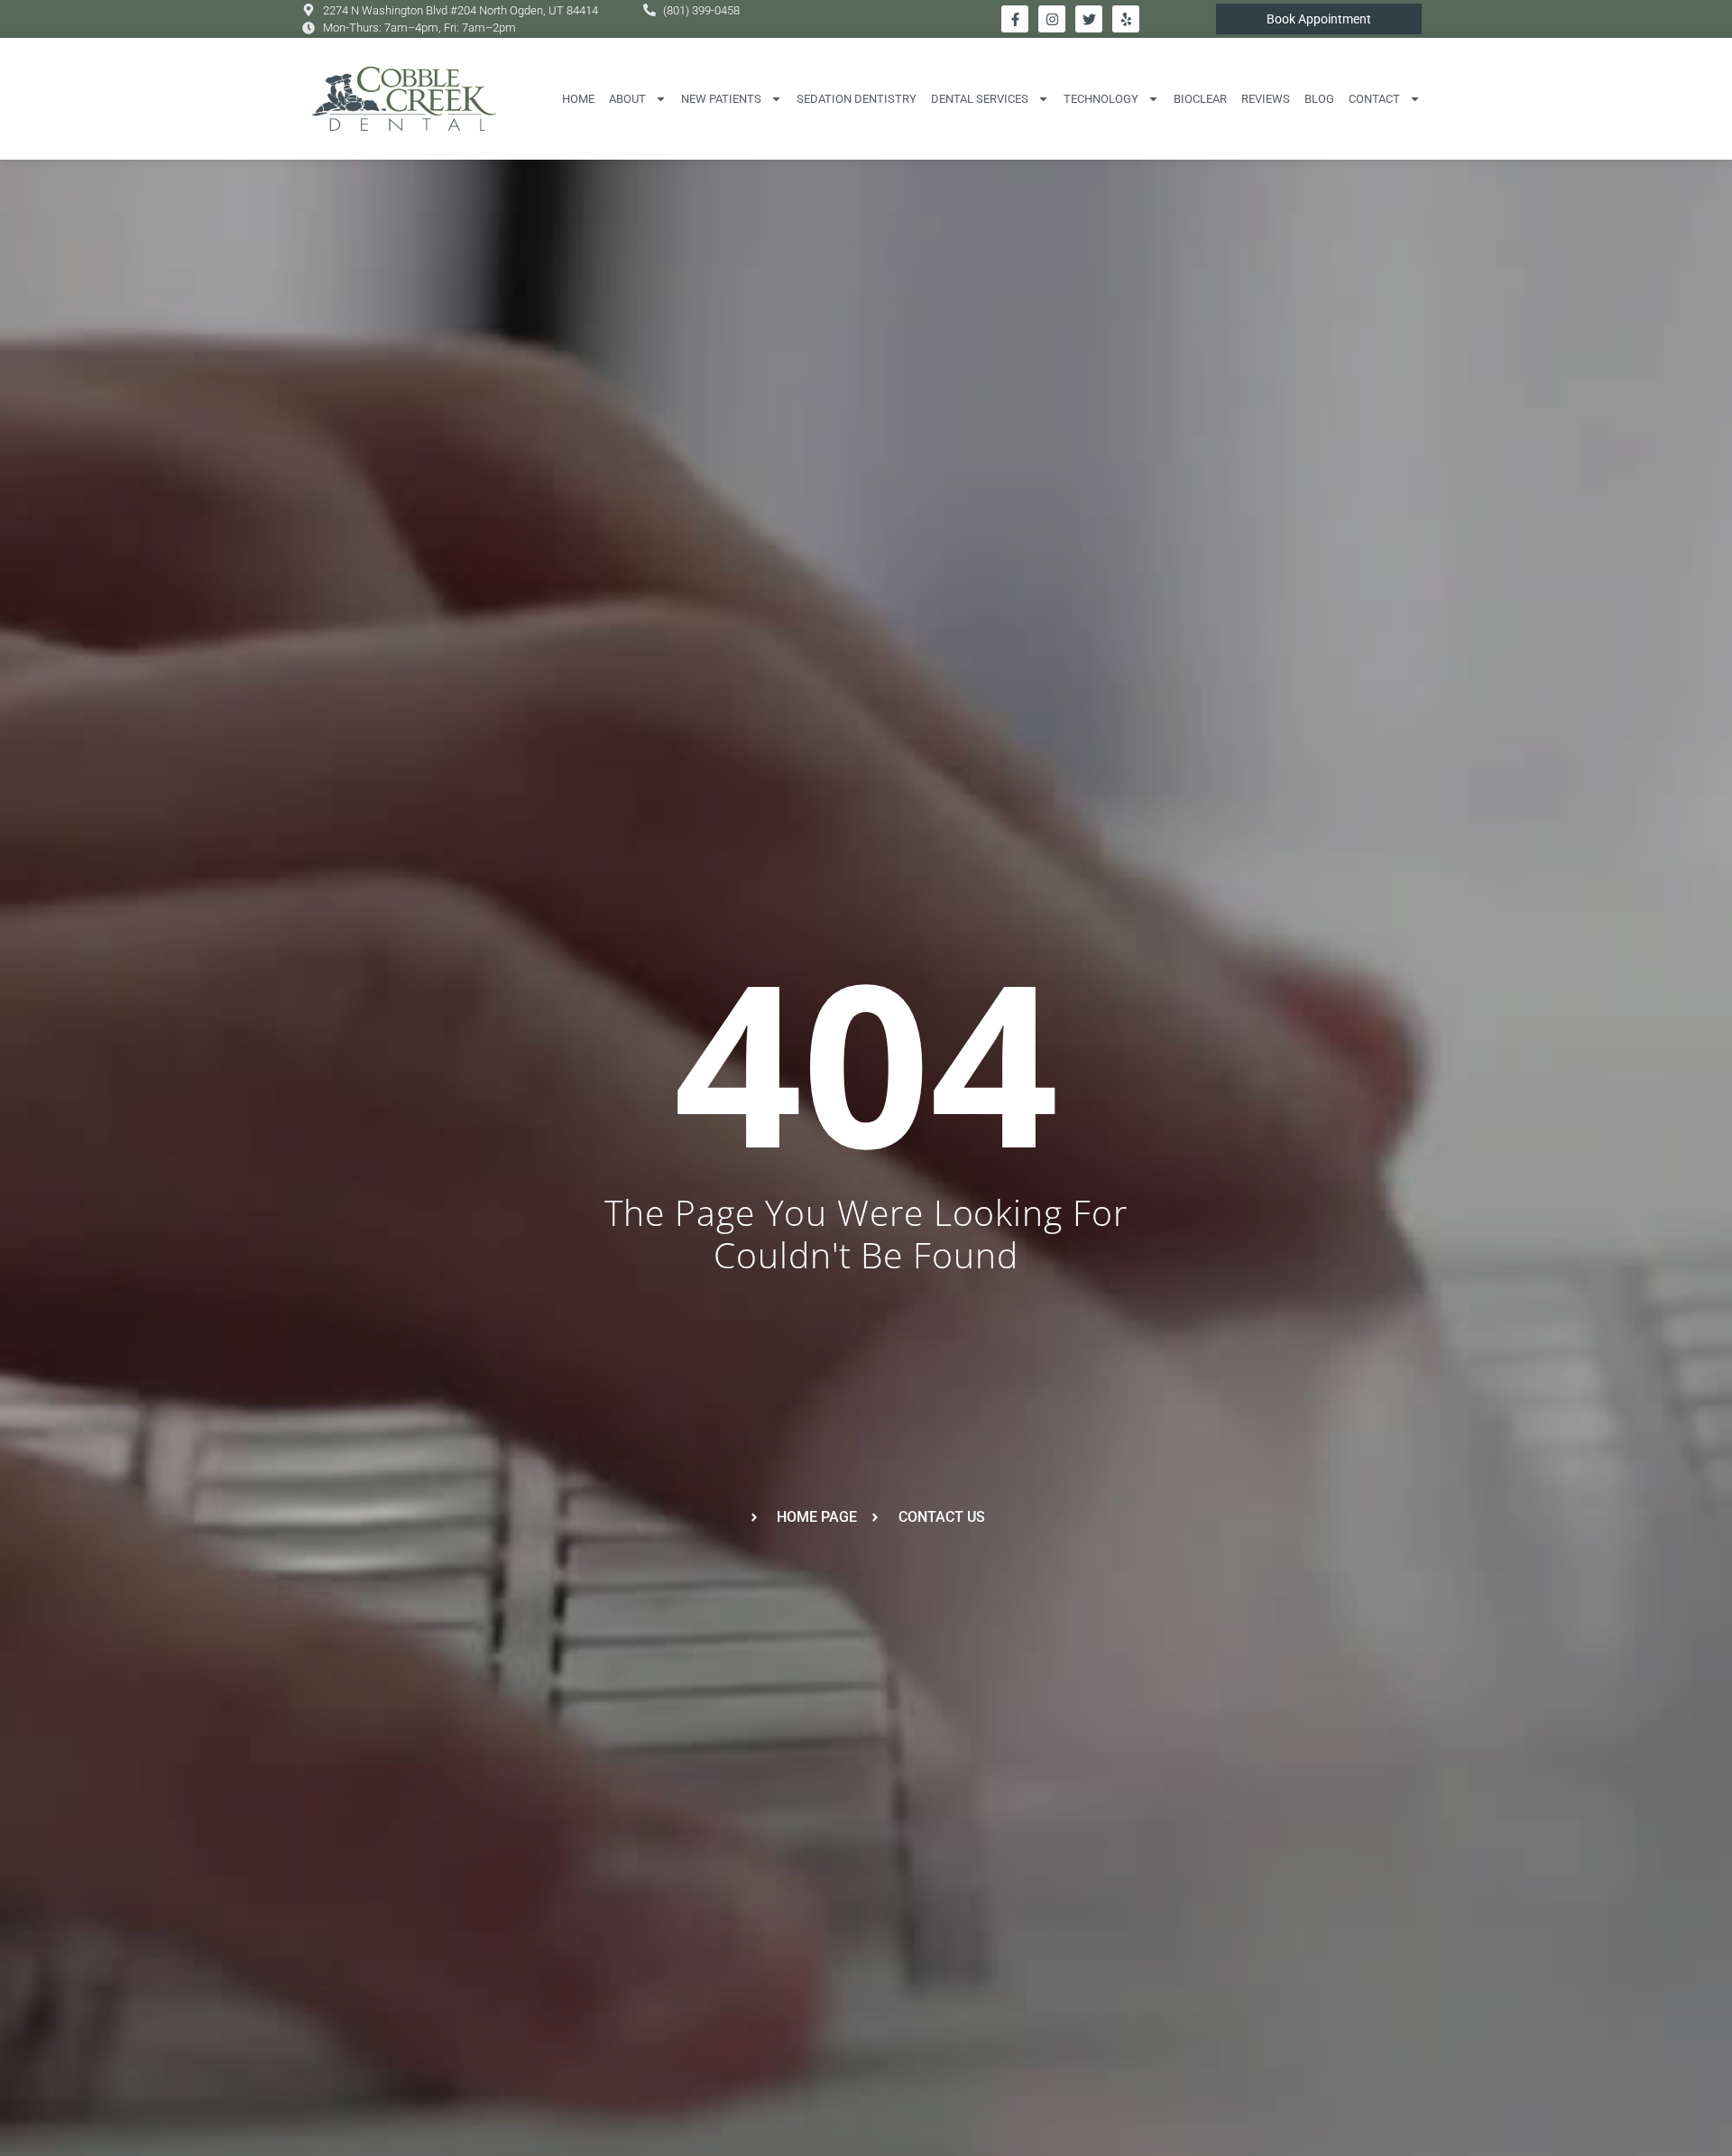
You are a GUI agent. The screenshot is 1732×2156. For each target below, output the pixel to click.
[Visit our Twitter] (1089, 19)
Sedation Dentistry (857, 99)
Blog (1319, 99)
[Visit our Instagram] (1052, 19)
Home (578, 99)
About (627, 99)
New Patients (721, 99)
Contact (1374, 99)
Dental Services (980, 99)
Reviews (1266, 99)
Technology (1101, 99)
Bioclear (1200, 99)
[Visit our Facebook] (1015, 19)
